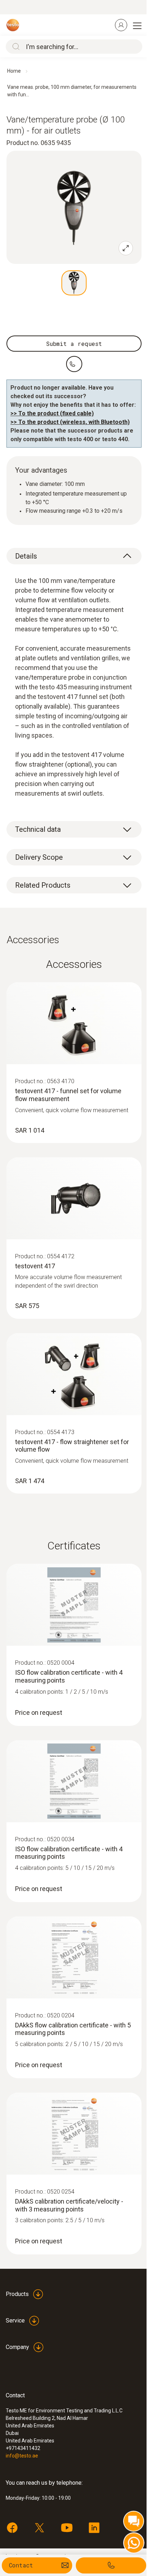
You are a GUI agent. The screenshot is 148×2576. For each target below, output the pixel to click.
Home (14, 71)
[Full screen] (126, 248)
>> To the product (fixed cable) (52, 413)
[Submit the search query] (14, 47)
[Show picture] (74, 283)
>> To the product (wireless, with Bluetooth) (70, 422)
